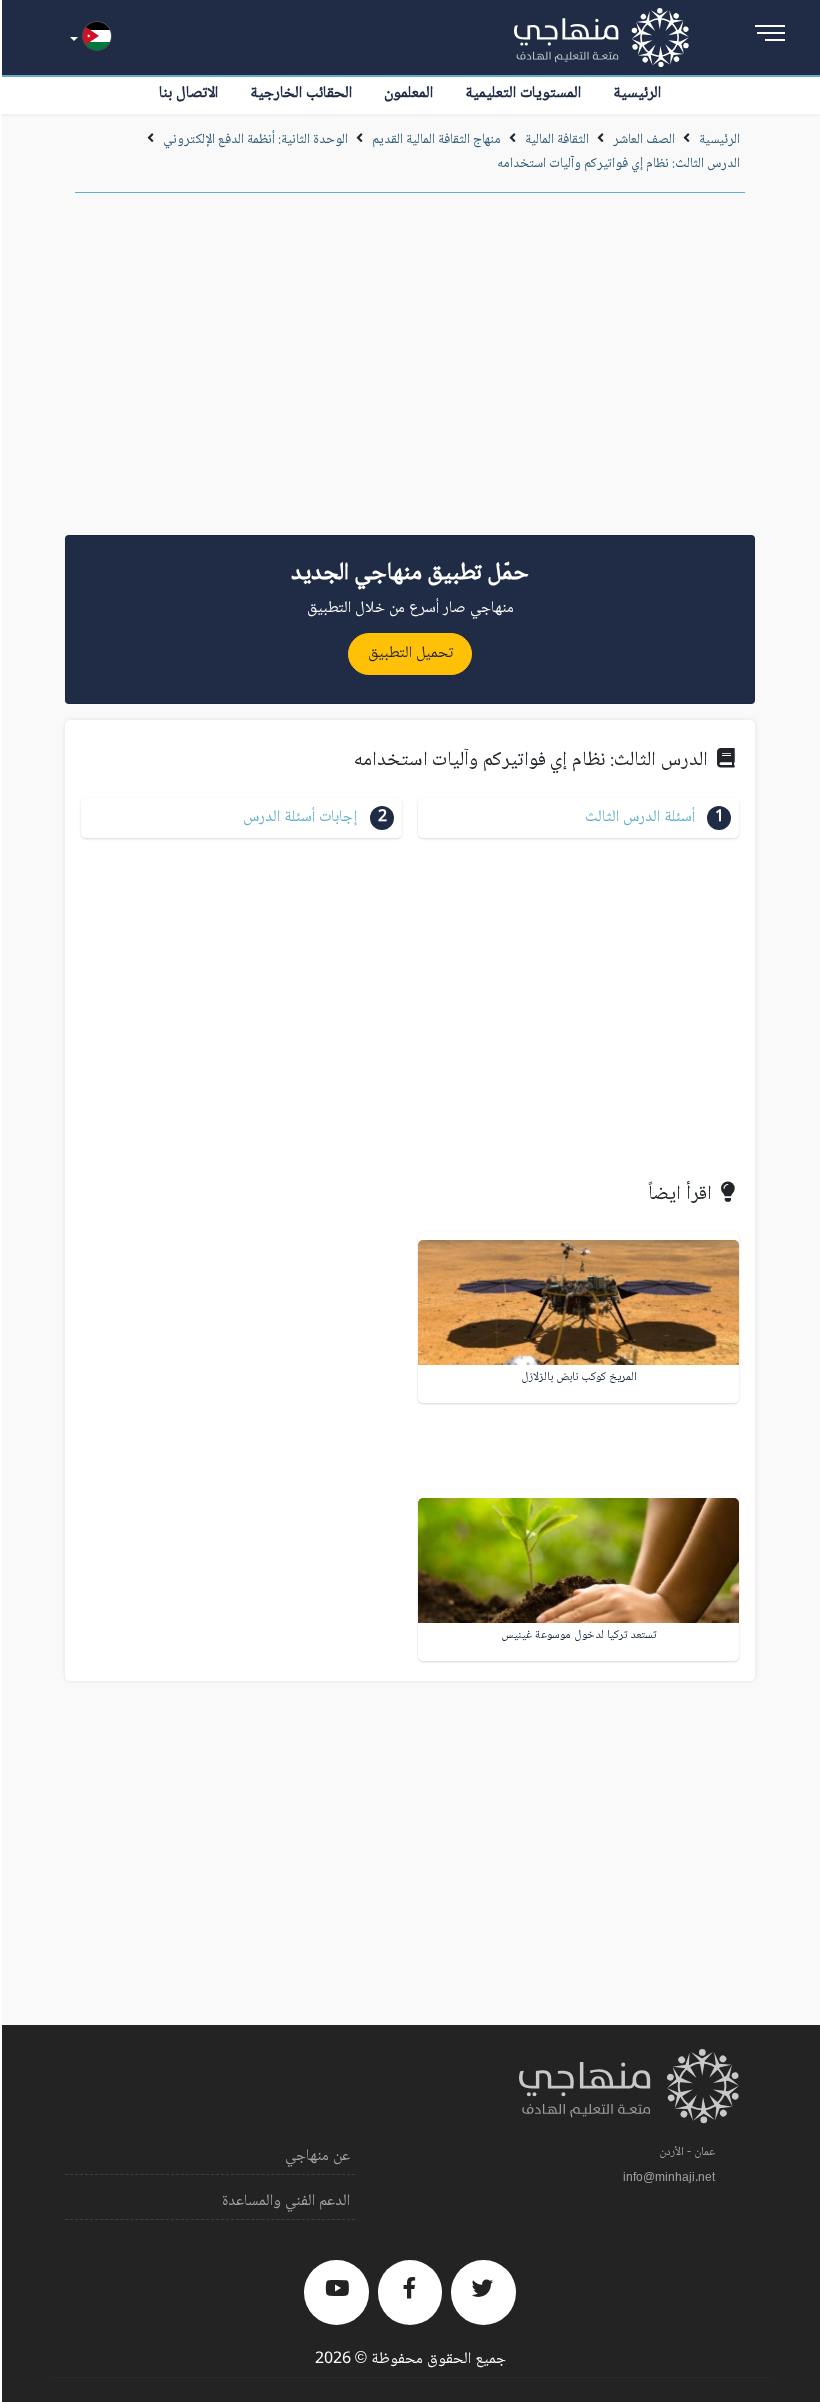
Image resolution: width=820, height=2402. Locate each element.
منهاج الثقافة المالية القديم (436, 140)
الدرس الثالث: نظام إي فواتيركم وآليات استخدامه (618, 164)
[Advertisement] (410, 371)
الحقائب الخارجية (301, 93)
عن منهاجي (317, 2156)
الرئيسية (637, 93)
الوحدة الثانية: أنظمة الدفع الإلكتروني (255, 140)
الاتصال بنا (188, 93)
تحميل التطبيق (410, 653)
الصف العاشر (644, 140)
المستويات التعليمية (523, 93)
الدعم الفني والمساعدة (286, 2201)
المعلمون (408, 93)
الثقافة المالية (557, 140)
